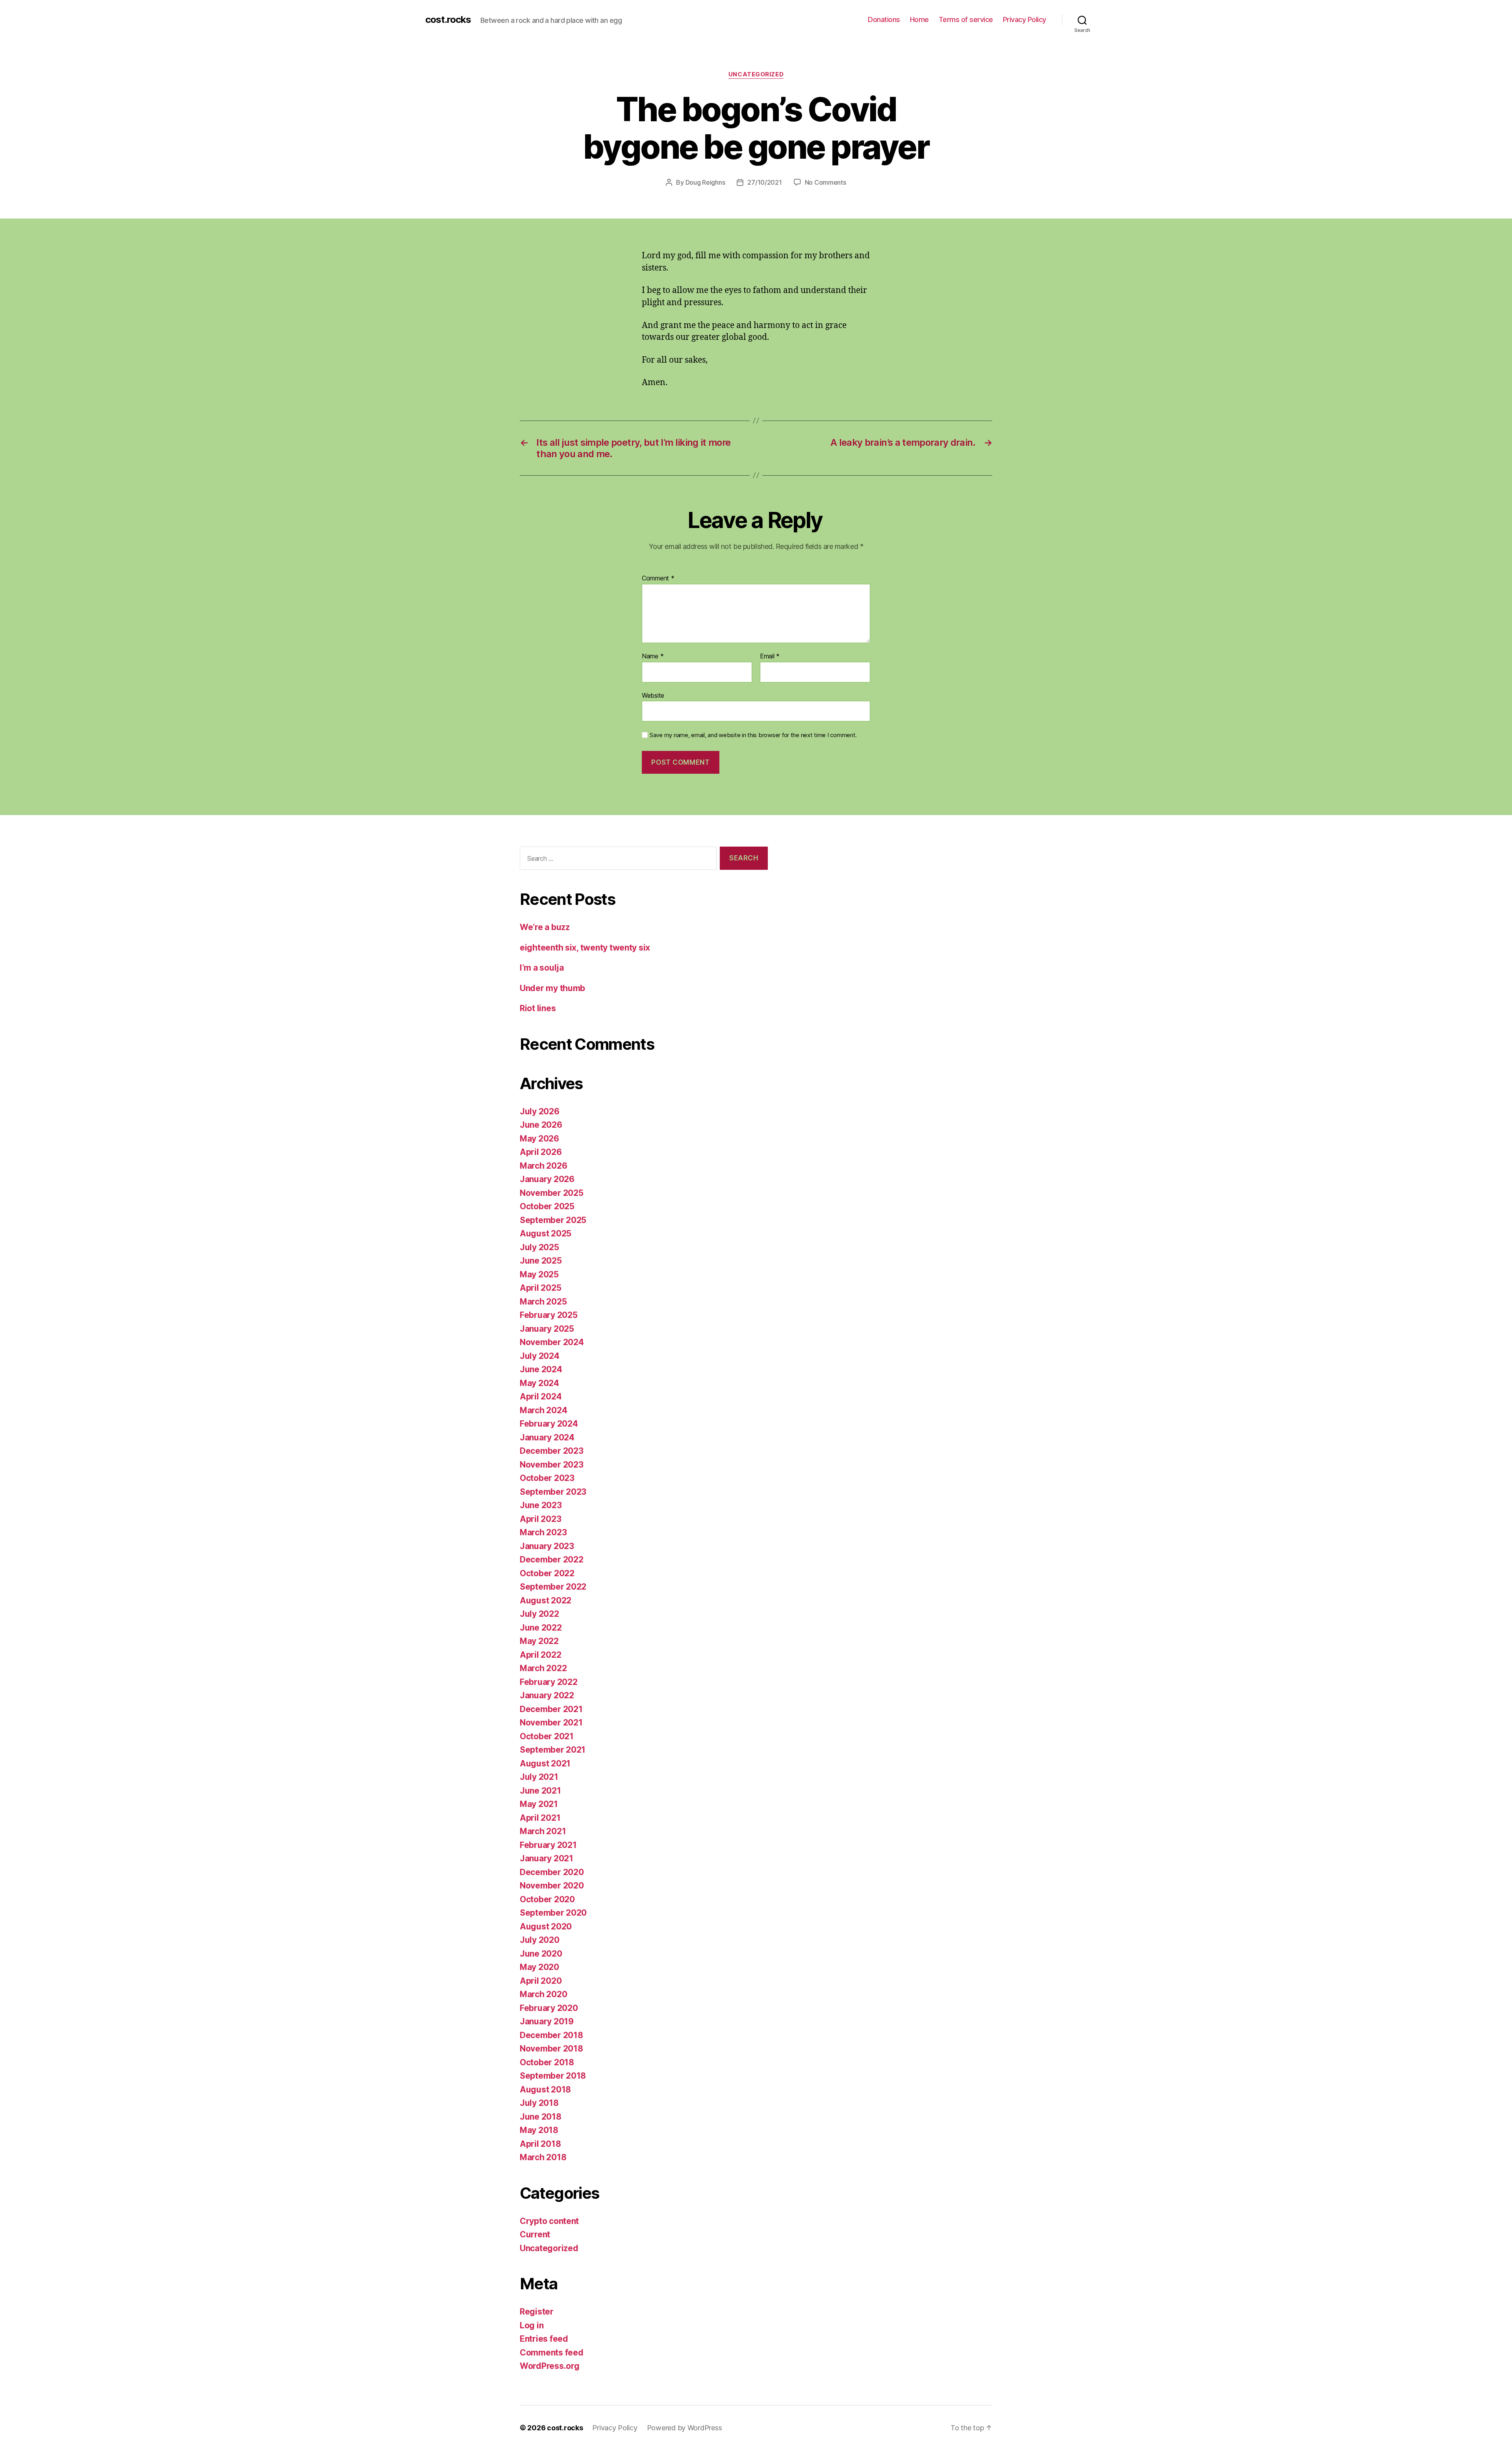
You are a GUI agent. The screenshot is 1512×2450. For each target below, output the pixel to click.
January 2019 (547, 2021)
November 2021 (551, 1723)
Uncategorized (756, 74)
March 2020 (543, 1994)
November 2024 (552, 1342)
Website (653, 695)
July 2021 (539, 1777)
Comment (658, 578)
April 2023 (540, 1519)
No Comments (825, 182)
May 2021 (539, 1804)
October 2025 (547, 1206)
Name (653, 656)
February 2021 (548, 1845)
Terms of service (966, 19)
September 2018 (553, 2076)
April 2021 (540, 1818)
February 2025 (549, 1315)
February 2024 (549, 1424)
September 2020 (553, 1913)
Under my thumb (552, 988)
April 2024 (541, 1396)
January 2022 (547, 1695)
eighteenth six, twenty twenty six (585, 948)
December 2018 (551, 2035)
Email (770, 656)
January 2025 (547, 1329)
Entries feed (544, 2339)
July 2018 (539, 2103)
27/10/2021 (764, 182)
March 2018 (543, 2157)
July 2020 (540, 1940)
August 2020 (546, 1926)
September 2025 (553, 1220)
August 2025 (546, 1233)
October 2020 (547, 1899)
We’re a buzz (545, 927)
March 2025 (543, 1302)
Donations (884, 19)
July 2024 (540, 1356)
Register (537, 2312)
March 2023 (543, 1532)
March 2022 (543, 1668)
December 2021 (551, 1709)
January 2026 (547, 1179)
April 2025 (540, 1288)
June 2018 (541, 2117)
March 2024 (543, 1410)
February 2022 (549, 1682)
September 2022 (553, 1587)
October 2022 (547, 1573)
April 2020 (541, 1981)
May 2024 (539, 1383)
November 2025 (552, 1193)
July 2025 (539, 1247)
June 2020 (541, 1954)
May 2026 (539, 1139)
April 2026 (541, 1152)
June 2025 (541, 1261)
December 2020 (552, 1872)
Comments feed (552, 2353)
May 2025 (539, 1274)
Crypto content (549, 2221)
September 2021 (553, 1750)
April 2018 (540, 2144)
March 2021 (543, 1831)
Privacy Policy (1025, 19)
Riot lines (538, 1008)
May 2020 (539, 1967)
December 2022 (552, 1560)
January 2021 (547, 1858)
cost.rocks (448, 20)
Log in (532, 2325)
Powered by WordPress (685, 2428)
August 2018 (545, 2090)
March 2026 (543, 1166)
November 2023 (552, 1465)
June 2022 (541, 1628)
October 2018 (547, 2062)
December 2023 (552, 1451)
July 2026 (540, 1111)
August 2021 (545, 1763)
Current (535, 2234)
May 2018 (539, 2130)
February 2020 (549, 2008)
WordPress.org (550, 2366)
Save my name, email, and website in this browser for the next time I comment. (753, 735)
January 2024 (547, 1437)
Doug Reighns (705, 182)
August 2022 (546, 1600)
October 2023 (547, 1478)
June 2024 (541, 1369)
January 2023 (547, 1546)
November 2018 (551, 2049)
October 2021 (547, 1736)
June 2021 (540, 1791)
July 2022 (539, 1614)
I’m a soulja (542, 968)
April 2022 (540, 1655)
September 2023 (553, 1492)
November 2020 (552, 1886)
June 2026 (541, 1125)
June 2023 (541, 1505)
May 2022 (539, 1641)
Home (919, 19)
